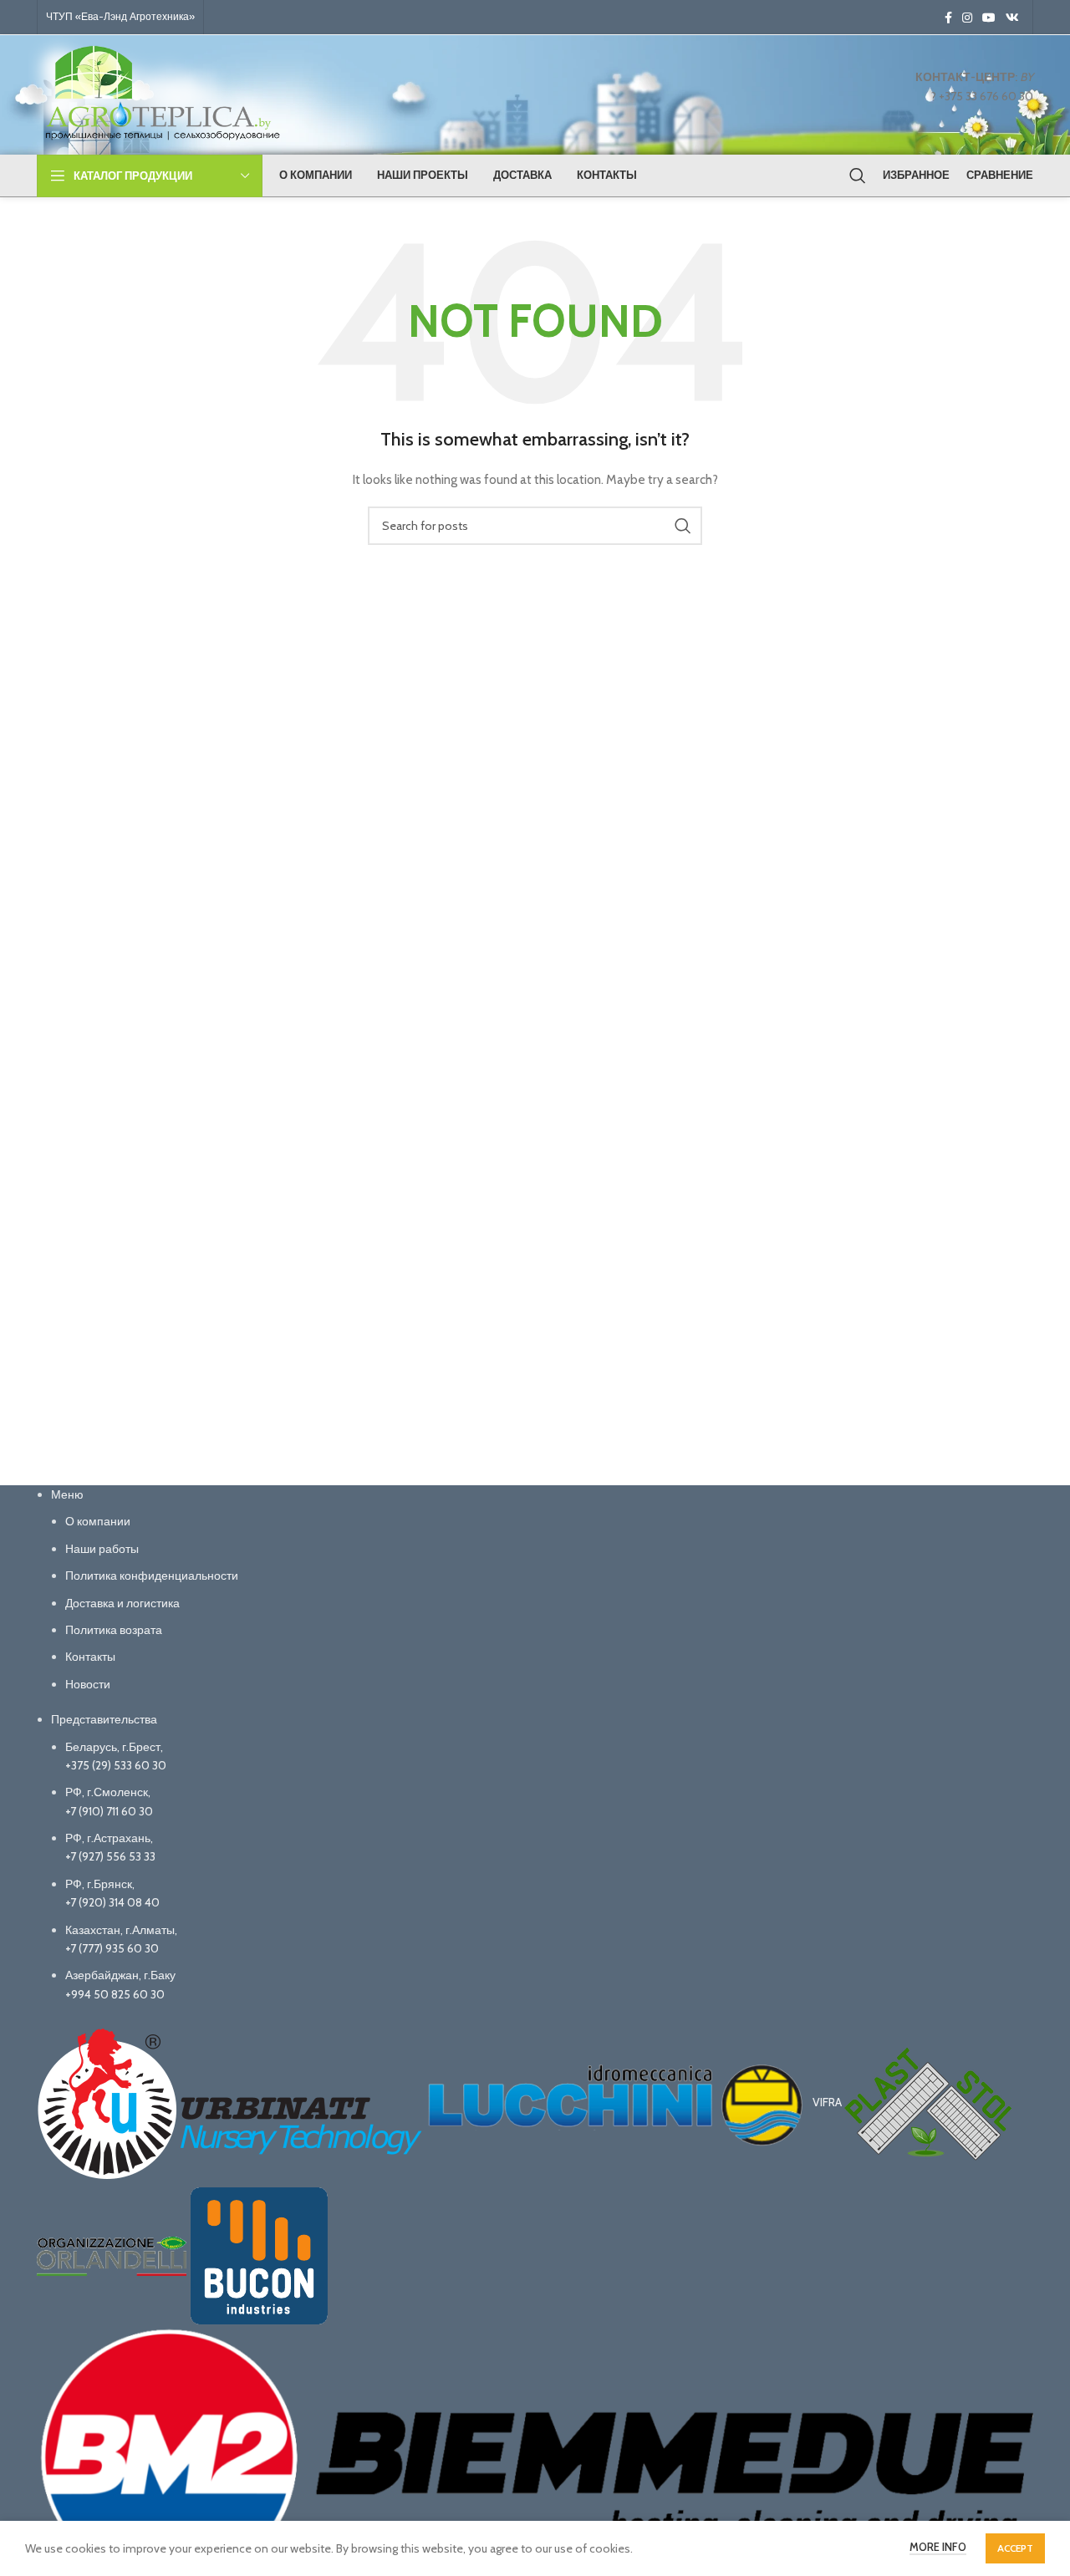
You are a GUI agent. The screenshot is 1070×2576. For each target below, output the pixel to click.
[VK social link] (1012, 18)
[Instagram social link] (967, 18)
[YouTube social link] (989, 18)
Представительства (104, 1719)
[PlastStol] (928, 2103)
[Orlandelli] (113, 2255)
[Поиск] (858, 176)
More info (938, 2547)
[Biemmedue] (535, 2456)
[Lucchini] (619, 2103)
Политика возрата (114, 1630)
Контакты (90, 1657)
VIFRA (828, 2103)
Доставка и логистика (122, 1603)
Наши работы (102, 1549)
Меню (67, 1494)
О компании (98, 1521)
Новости (88, 1684)
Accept (1015, 2548)
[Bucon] (259, 2255)
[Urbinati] (231, 2103)
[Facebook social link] (948, 18)
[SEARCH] (683, 526)
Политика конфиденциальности (152, 1576)
